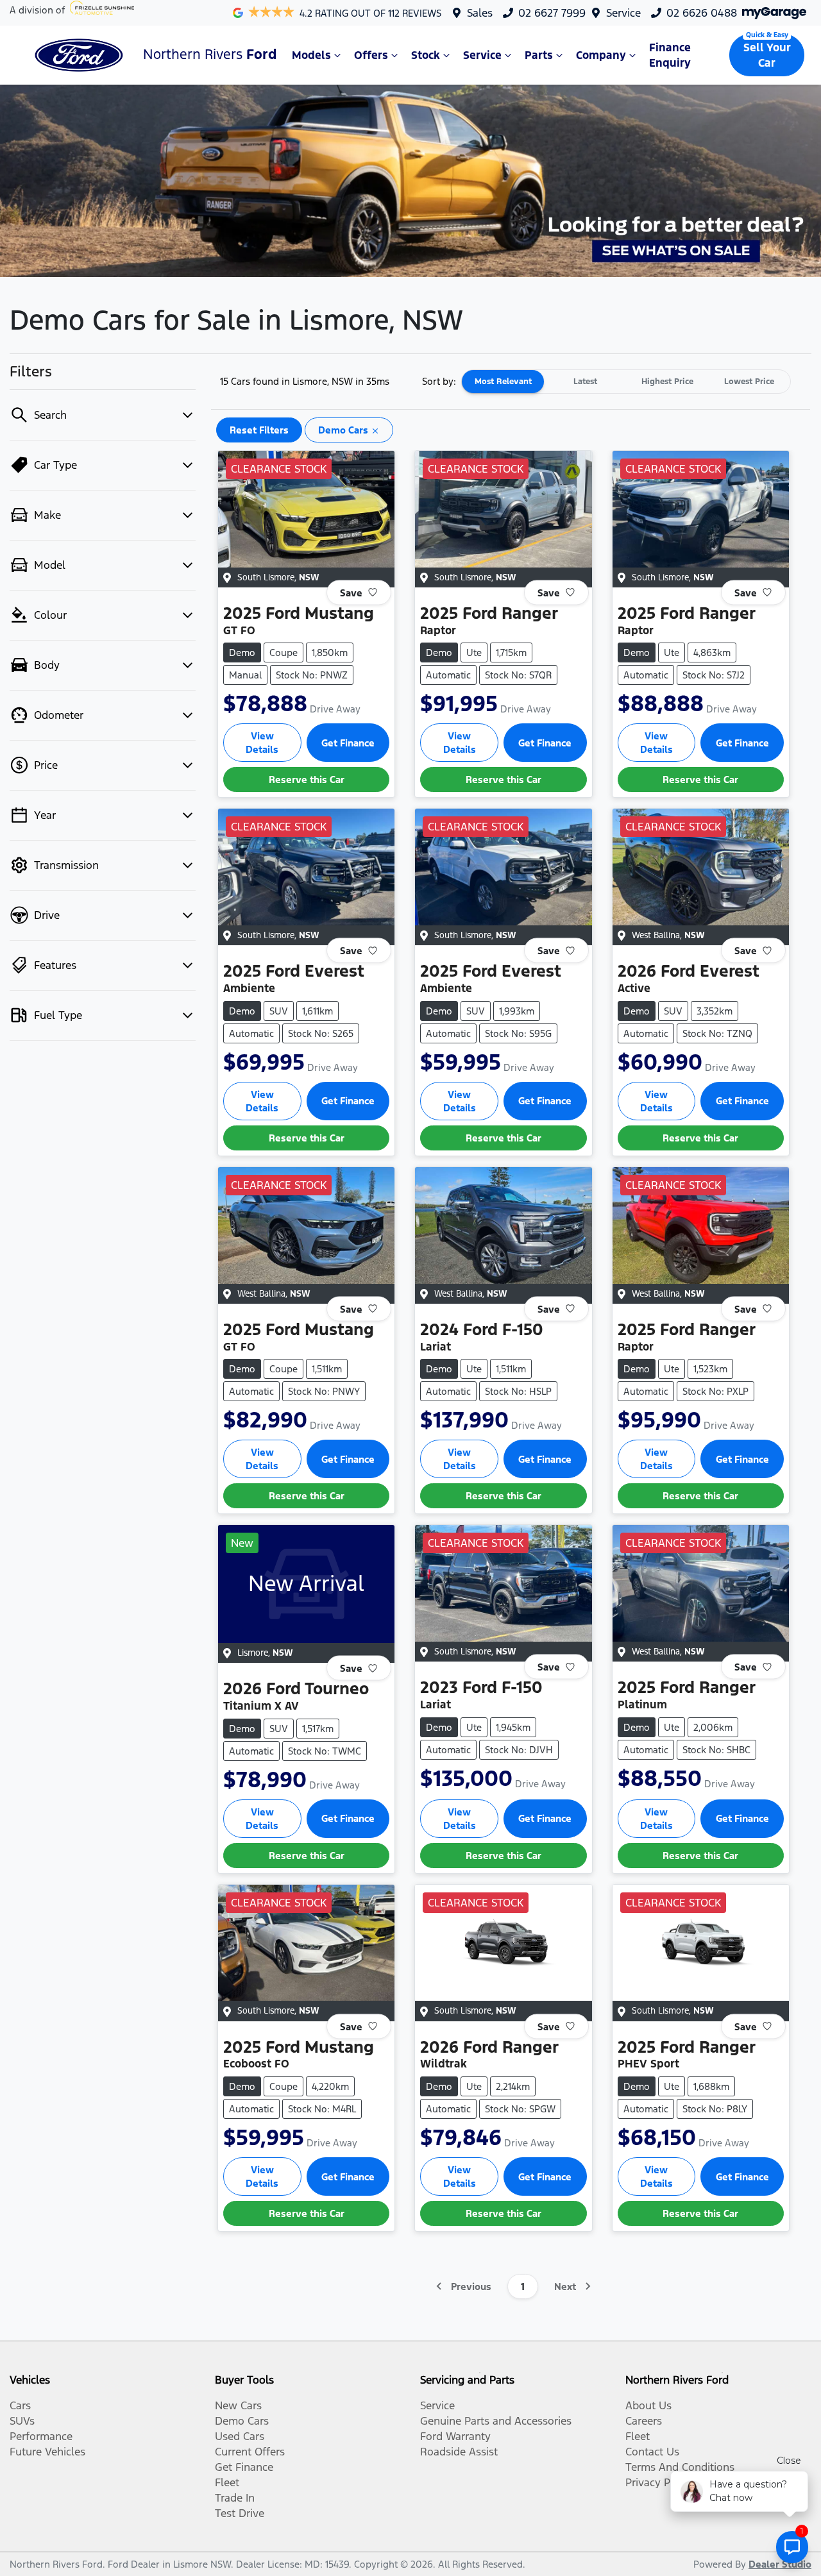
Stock (426, 55)
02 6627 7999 (552, 13)
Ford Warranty (455, 2436)
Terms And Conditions (680, 2467)
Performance (41, 2436)
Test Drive (240, 2513)
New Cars (238, 2405)
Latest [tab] (585, 382)
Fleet (227, 2482)
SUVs (22, 2421)
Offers (371, 55)
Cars (20, 2405)
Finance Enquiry (670, 55)
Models (311, 55)
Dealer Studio (780, 2564)
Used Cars (240, 2436)
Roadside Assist (459, 2452)
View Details (262, 743)
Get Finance (348, 743)
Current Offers (250, 2452)
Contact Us (652, 2452)
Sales (480, 13)
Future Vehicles (47, 2452)
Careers (644, 2421)
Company (601, 55)
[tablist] (626, 382)
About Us (648, 2405)
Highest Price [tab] (667, 382)
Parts (539, 55)
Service (623, 13)
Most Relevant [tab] (503, 382)
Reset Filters (259, 430)
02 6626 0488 (702, 13)
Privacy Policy (659, 2482)
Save (351, 592)
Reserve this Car (307, 779)
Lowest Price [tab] (749, 382)
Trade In (235, 2498)
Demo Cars (242, 2421)
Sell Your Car (767, 55)
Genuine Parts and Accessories (496, 2421)
